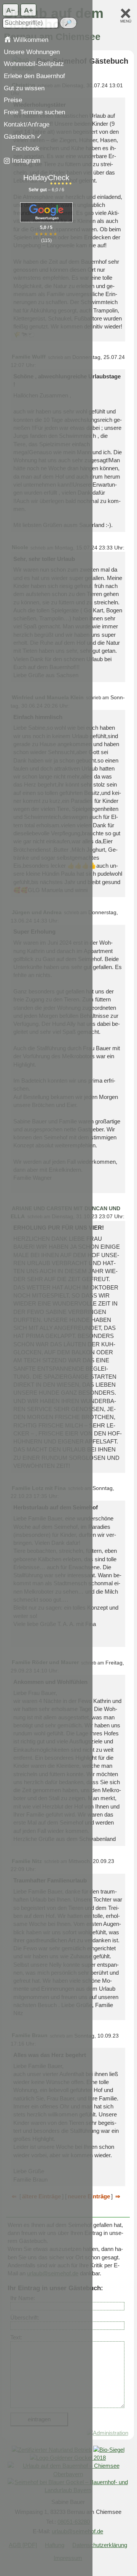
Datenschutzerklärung (100, 2545)
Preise (13, 100)
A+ (29, 10)
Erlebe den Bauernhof (34, 76)
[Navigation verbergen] (126, 13)
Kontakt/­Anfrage (27, 124)
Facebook (25, 148)
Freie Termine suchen (34, 112)
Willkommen (30, 40)
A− (11, 10)
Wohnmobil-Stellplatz (34, 64)
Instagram (25, 160)
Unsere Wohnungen (32, 52)
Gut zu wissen (24, 88)
